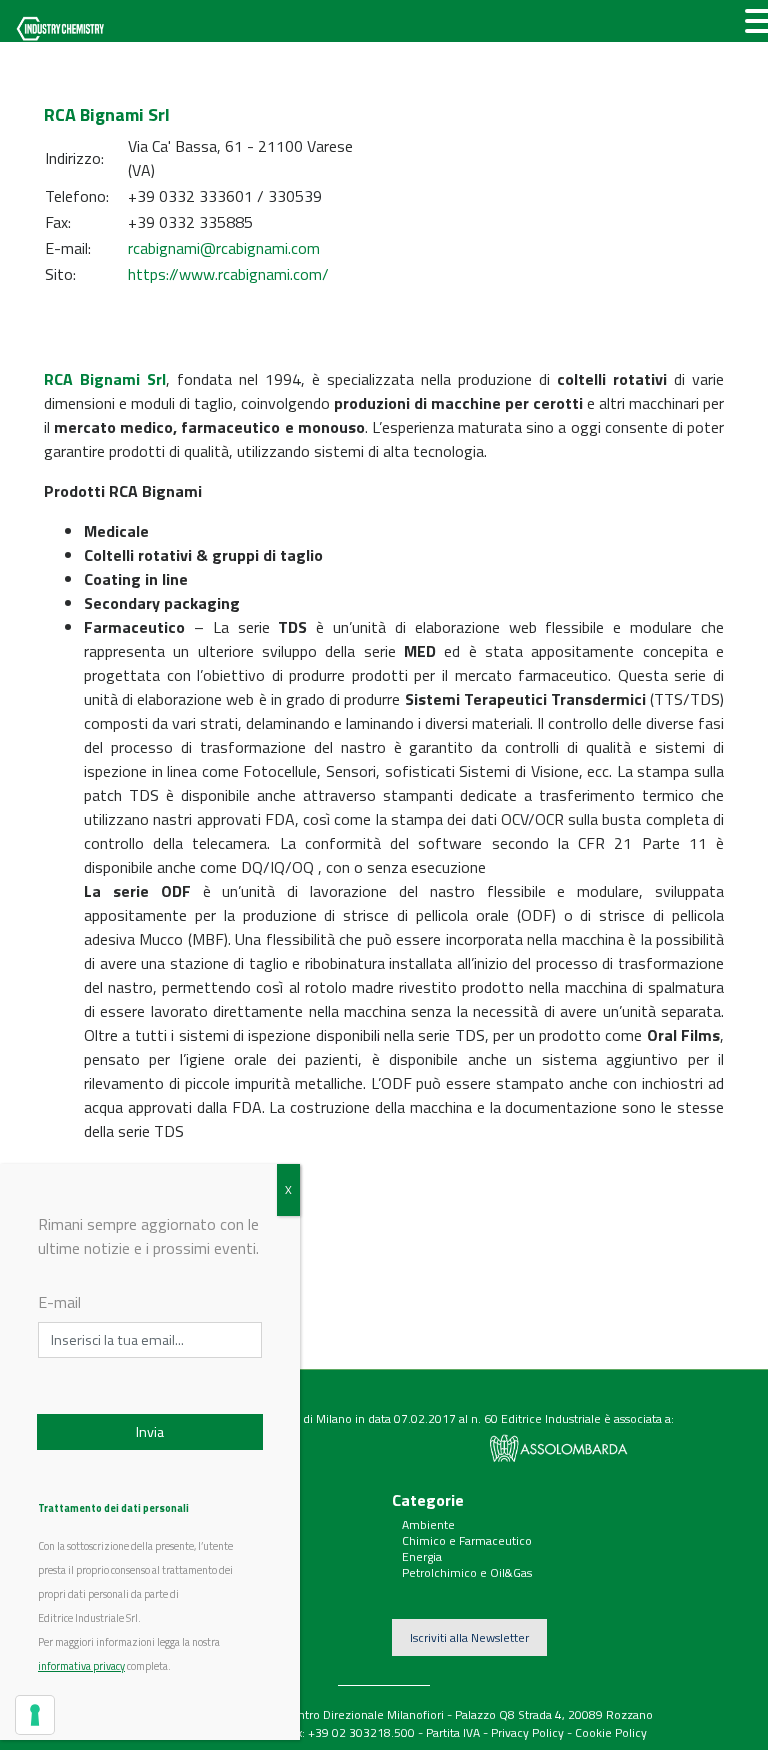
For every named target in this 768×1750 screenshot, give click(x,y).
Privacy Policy (527, 1732)
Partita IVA (453, 1732)
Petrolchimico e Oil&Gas (467, 1572)
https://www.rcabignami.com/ (228, 274)
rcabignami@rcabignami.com (224, 248)
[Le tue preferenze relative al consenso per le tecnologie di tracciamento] (35, 1715)
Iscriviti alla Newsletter (469, 1637)
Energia (422, 1556)
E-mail (59, 1302)
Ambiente (428, 1524)
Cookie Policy (611, 1732)
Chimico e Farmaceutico (467, 1540)
